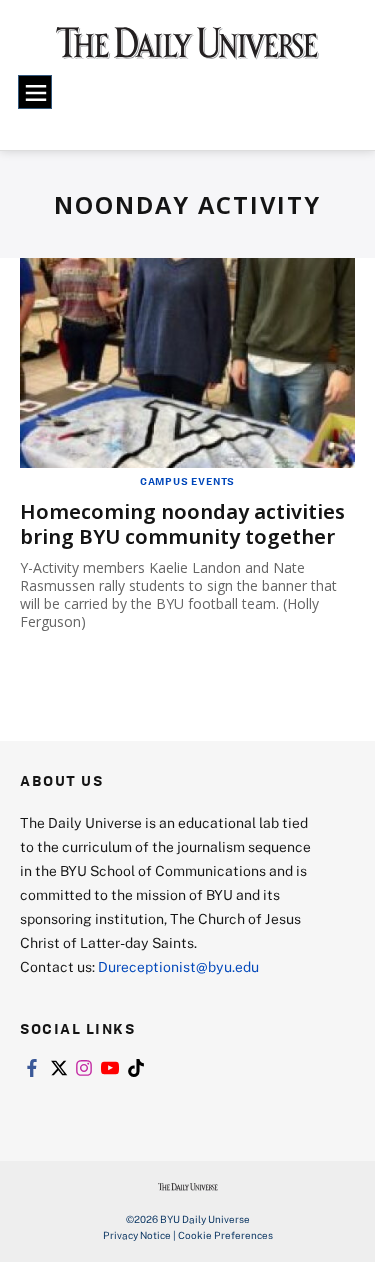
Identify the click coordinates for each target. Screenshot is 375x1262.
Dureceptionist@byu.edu (178, 966)
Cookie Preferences (225, 1235)
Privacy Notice (137, 1235)
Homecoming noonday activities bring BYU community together (182, 524)
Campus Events (187, 481)
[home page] (187, 50)
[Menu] (35, 92)
